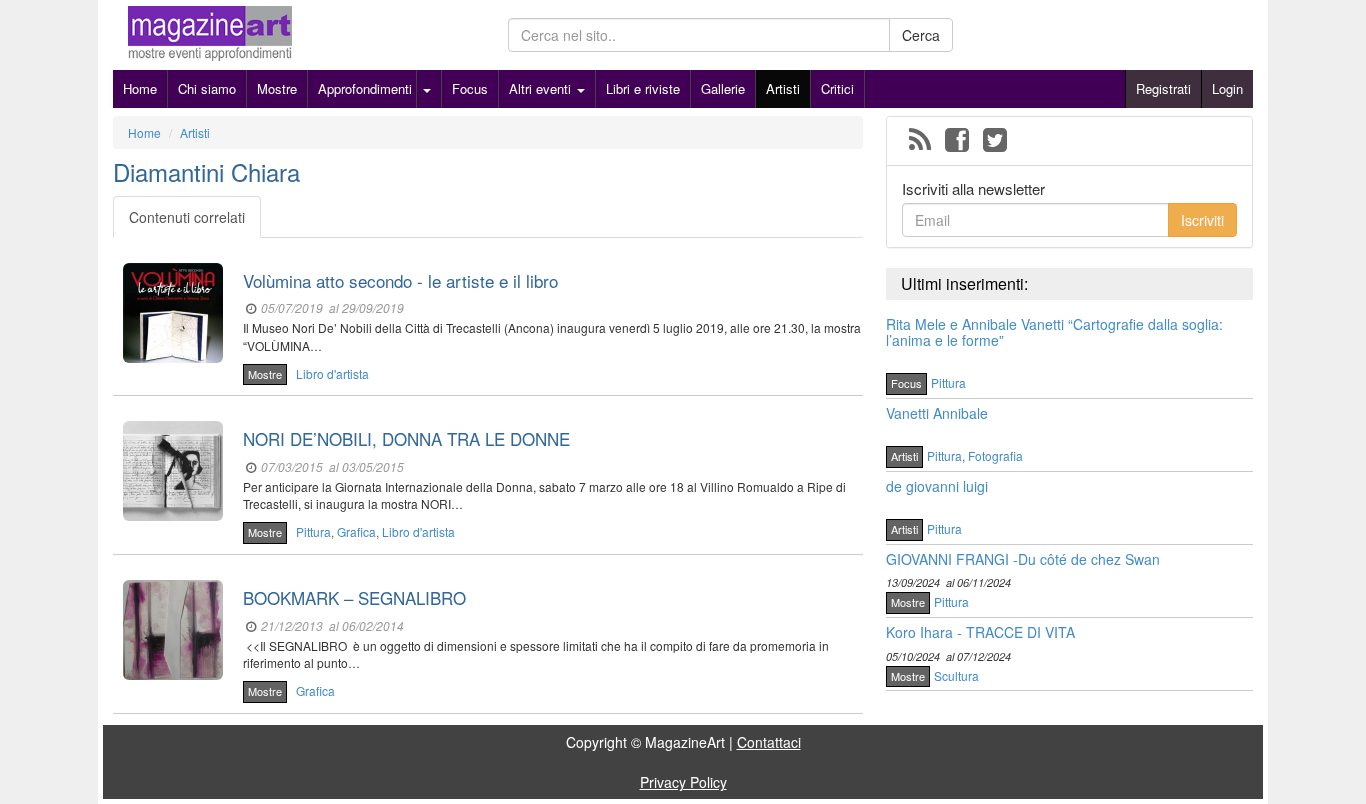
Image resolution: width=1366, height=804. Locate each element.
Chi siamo (207, 88)
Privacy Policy (683, 782)
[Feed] (920, 141)
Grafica (356, 531)
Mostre (277, 88)
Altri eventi (542, 88)
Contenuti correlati (187, 217)
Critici (837, 88)
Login (1227, 88)
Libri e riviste (643, 88)
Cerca (921, 35)
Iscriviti (1202, 220)
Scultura (956, 675)
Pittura (313, 531)
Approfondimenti (365, 88)
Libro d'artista (332, 373)
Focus (470, 88)
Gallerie (723, 88)
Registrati (1163, 88)
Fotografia (995, 455)
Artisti (783, 88)
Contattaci (769, 742)
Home (140, 88)
